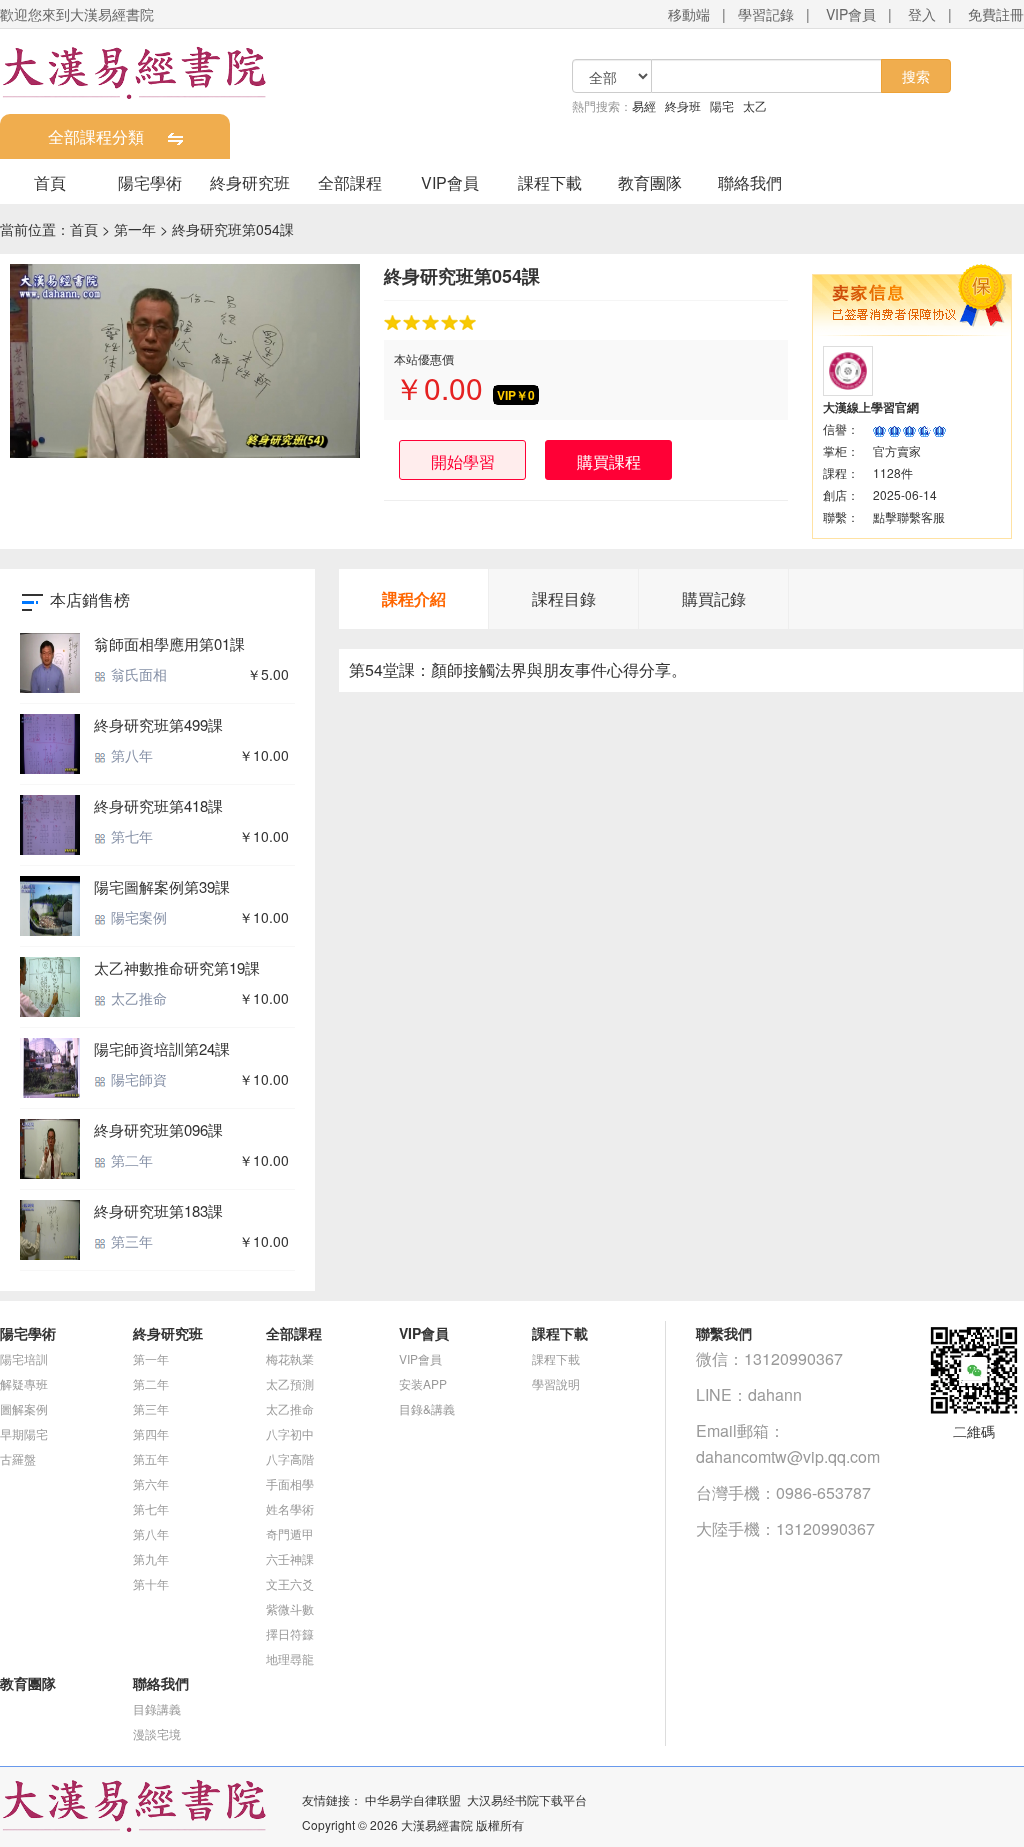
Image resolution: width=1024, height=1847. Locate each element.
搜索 (916, 76)
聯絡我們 (750, 182)
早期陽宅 (24, 1433)
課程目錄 (564, 598)
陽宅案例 (137, 917)
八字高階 (290, 1458)
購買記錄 (714, 598)
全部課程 (350, 182)
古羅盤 (18, 1458)
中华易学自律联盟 (413, 1799)
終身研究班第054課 (233, 229)
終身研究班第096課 (158, 1129)
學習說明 (556, 1383)
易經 (644, 105)
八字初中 (290, 1433)
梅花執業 (290, 1358)
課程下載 (550, 182)
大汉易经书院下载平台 (527, 1799)
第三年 (130, 1241)
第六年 (151, 1483)
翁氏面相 (137, 674)
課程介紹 (414, 598)
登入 (922, 14)
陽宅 (722, 105)
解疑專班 (24, 1383)
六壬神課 (290, 1558)
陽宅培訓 (24, 1358)
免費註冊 (996, 14)
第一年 (135, 229)
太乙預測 (290, 1383)
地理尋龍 (290, 1658)
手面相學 (290, 1483)
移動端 (689, 14)
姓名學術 (290, 1508)
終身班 (683, 105)
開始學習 (463, 461)
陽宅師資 (137, 1079)
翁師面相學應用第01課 (169, 643)
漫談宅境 (157, 1733)
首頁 (50, 182)
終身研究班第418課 (158, 805)
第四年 (151, 1433)
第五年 (151, 1458)
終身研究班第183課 (158, 1210)
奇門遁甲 (290, 1533)
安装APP (423, 1383)
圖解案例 (24, 1408)
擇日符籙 (290, 1633)
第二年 (130, 1160)
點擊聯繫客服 (909, 516)
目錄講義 (157, 1708)
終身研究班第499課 (158, 724)
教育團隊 (650, 182)
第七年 (130, 836)
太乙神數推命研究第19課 (177, 967)
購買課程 (609, 461)
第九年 (151, 1558)
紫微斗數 (290, 1608)
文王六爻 (290, 1583)
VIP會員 (851, 14)
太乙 (755, 105)
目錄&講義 (427, 1408)
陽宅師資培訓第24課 (162, 1048)
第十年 (151, 1583)
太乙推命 (137, 998)
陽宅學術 (150, 182)
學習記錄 (766, 14)
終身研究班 (250, 182)
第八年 (130, 755)
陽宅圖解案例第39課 (162, 886)
